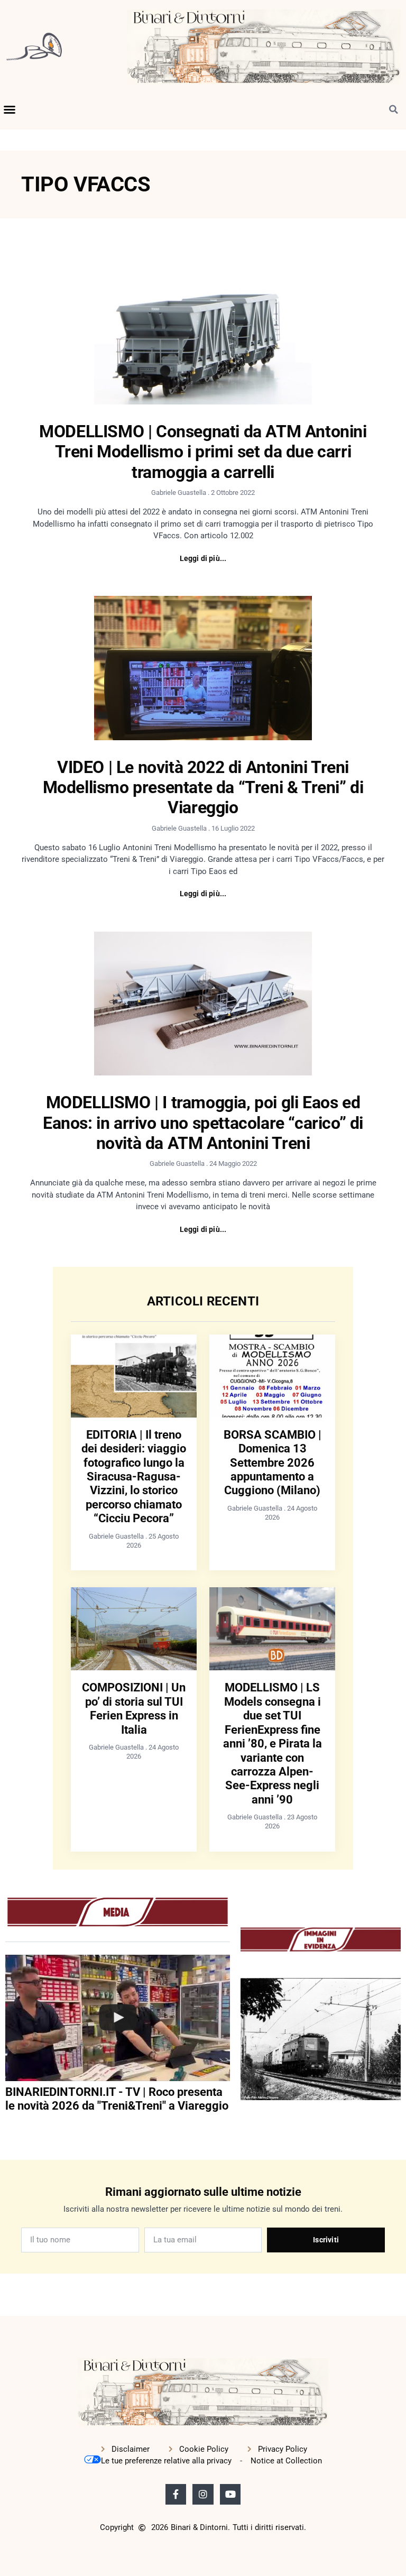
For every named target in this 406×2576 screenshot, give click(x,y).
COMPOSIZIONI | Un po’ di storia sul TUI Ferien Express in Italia (134, 1708)
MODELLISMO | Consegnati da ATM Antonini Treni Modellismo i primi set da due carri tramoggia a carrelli (203, 452)
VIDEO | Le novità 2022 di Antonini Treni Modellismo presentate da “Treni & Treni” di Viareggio (203, 788)
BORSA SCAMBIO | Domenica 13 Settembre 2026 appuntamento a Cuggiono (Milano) (273, 1463)
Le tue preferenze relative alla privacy (166, 2461)
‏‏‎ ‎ (6, 2128)
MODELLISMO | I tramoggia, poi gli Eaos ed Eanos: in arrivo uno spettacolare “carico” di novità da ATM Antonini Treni (203, 1123)
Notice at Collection (286, 2461)
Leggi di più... (203, 558)
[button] (10, 109)
